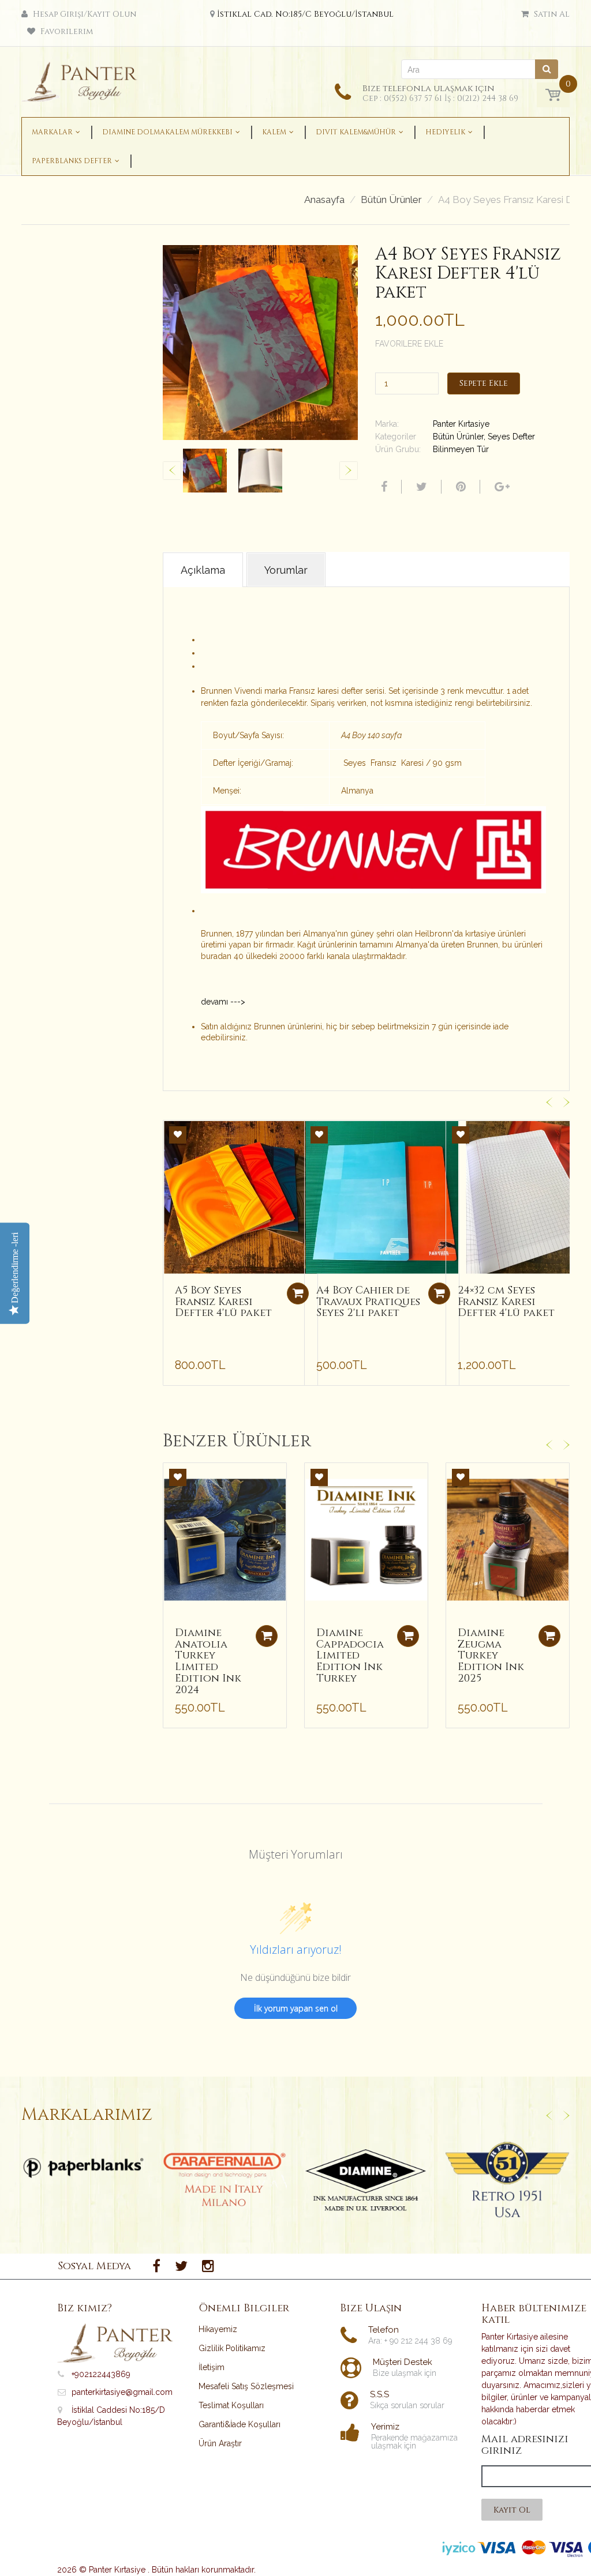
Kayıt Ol (512, 2510)
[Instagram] (208, 2266)
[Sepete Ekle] (298, 1293)
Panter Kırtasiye (461, 424)
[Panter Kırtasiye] (83, 78)
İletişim (212, 2367)
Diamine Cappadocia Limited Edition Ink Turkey (350, 1656)
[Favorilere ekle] (178, 1135)
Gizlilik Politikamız (232, 2348)
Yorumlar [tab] (286, 570)
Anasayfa (324, 200)
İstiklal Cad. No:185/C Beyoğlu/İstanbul (305, 14)
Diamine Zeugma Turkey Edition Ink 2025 (491, 1656)
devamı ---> (223, 1002)
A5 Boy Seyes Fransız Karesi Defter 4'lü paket (223, 1302)
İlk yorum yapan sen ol (296, 2008)
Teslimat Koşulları (231, 2405)
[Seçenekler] (267, 1636)
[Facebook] (383, 487)
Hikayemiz (218, 2329)
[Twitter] (420, 487)
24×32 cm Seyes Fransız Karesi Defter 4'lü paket (506, 1302)
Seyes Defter (511, 437)
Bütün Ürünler (391, 200)
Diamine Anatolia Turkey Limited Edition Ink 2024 (208, 1661)
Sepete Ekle (484, 383)
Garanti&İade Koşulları (240, 2424)
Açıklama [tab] (203, 570)
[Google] (501, 487)
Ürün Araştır (220, 2443)
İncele (83, 2168)
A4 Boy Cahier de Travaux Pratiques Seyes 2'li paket (368, 1302)
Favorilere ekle (409, 344)
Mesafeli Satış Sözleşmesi (246, 2386)
